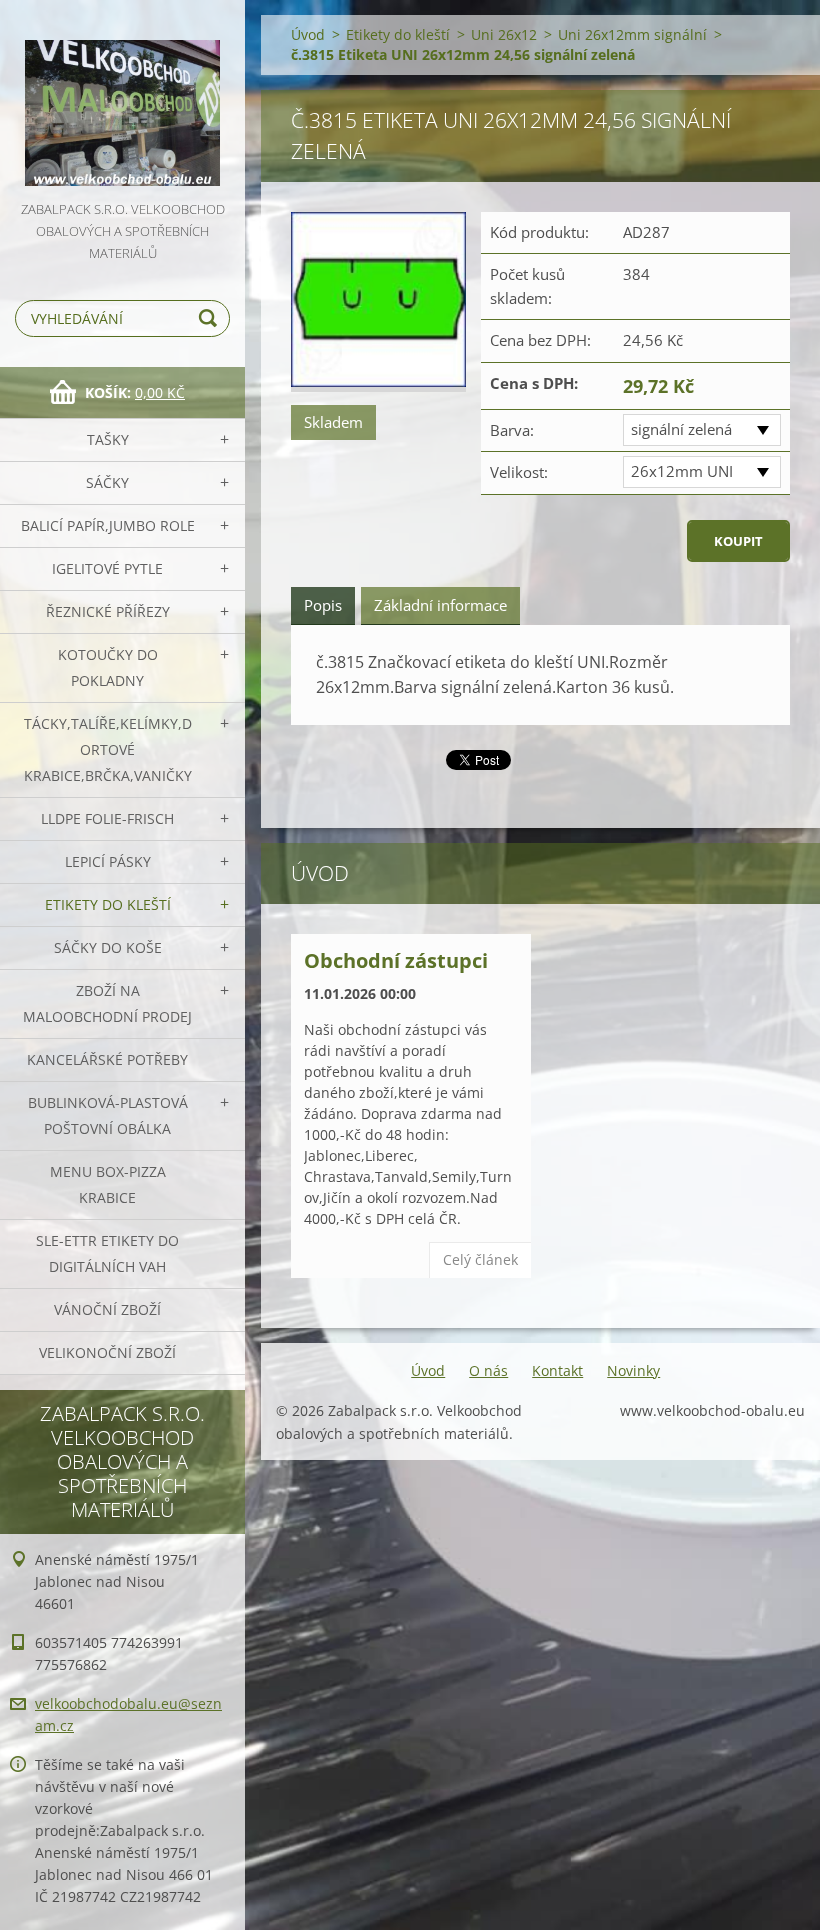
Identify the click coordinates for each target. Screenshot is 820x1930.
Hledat (211, 318)
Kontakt (557, 1370)
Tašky (108, 439)
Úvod (308, 34)
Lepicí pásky (108, 861)
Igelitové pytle (107, 568)
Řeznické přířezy (108, 611)
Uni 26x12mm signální (632, 34)
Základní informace (440, 605)
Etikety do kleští (108, 904)
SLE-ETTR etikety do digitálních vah (107, 1253)
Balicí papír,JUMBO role (108, 525)
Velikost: (519, 472)
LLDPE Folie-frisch (107, 818)
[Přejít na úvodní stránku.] (122, 99)
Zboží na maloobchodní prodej (107, 1003)
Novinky (633, 1370)
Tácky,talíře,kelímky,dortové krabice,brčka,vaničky (108, 749)
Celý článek (480, 1259)
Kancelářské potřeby (107, 1059)
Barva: (512, 430)
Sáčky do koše (108, 947)
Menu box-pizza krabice (108, 1184)
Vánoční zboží (107, 1309)
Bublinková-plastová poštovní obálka (108, 1115)
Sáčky (107, 482)
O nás (488, 1370)
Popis (323, 605)
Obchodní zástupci (396, 960)
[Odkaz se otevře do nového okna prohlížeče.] (378, 302)
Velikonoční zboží (107, 1352)
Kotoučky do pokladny (108, 667)
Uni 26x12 (504, 34)
